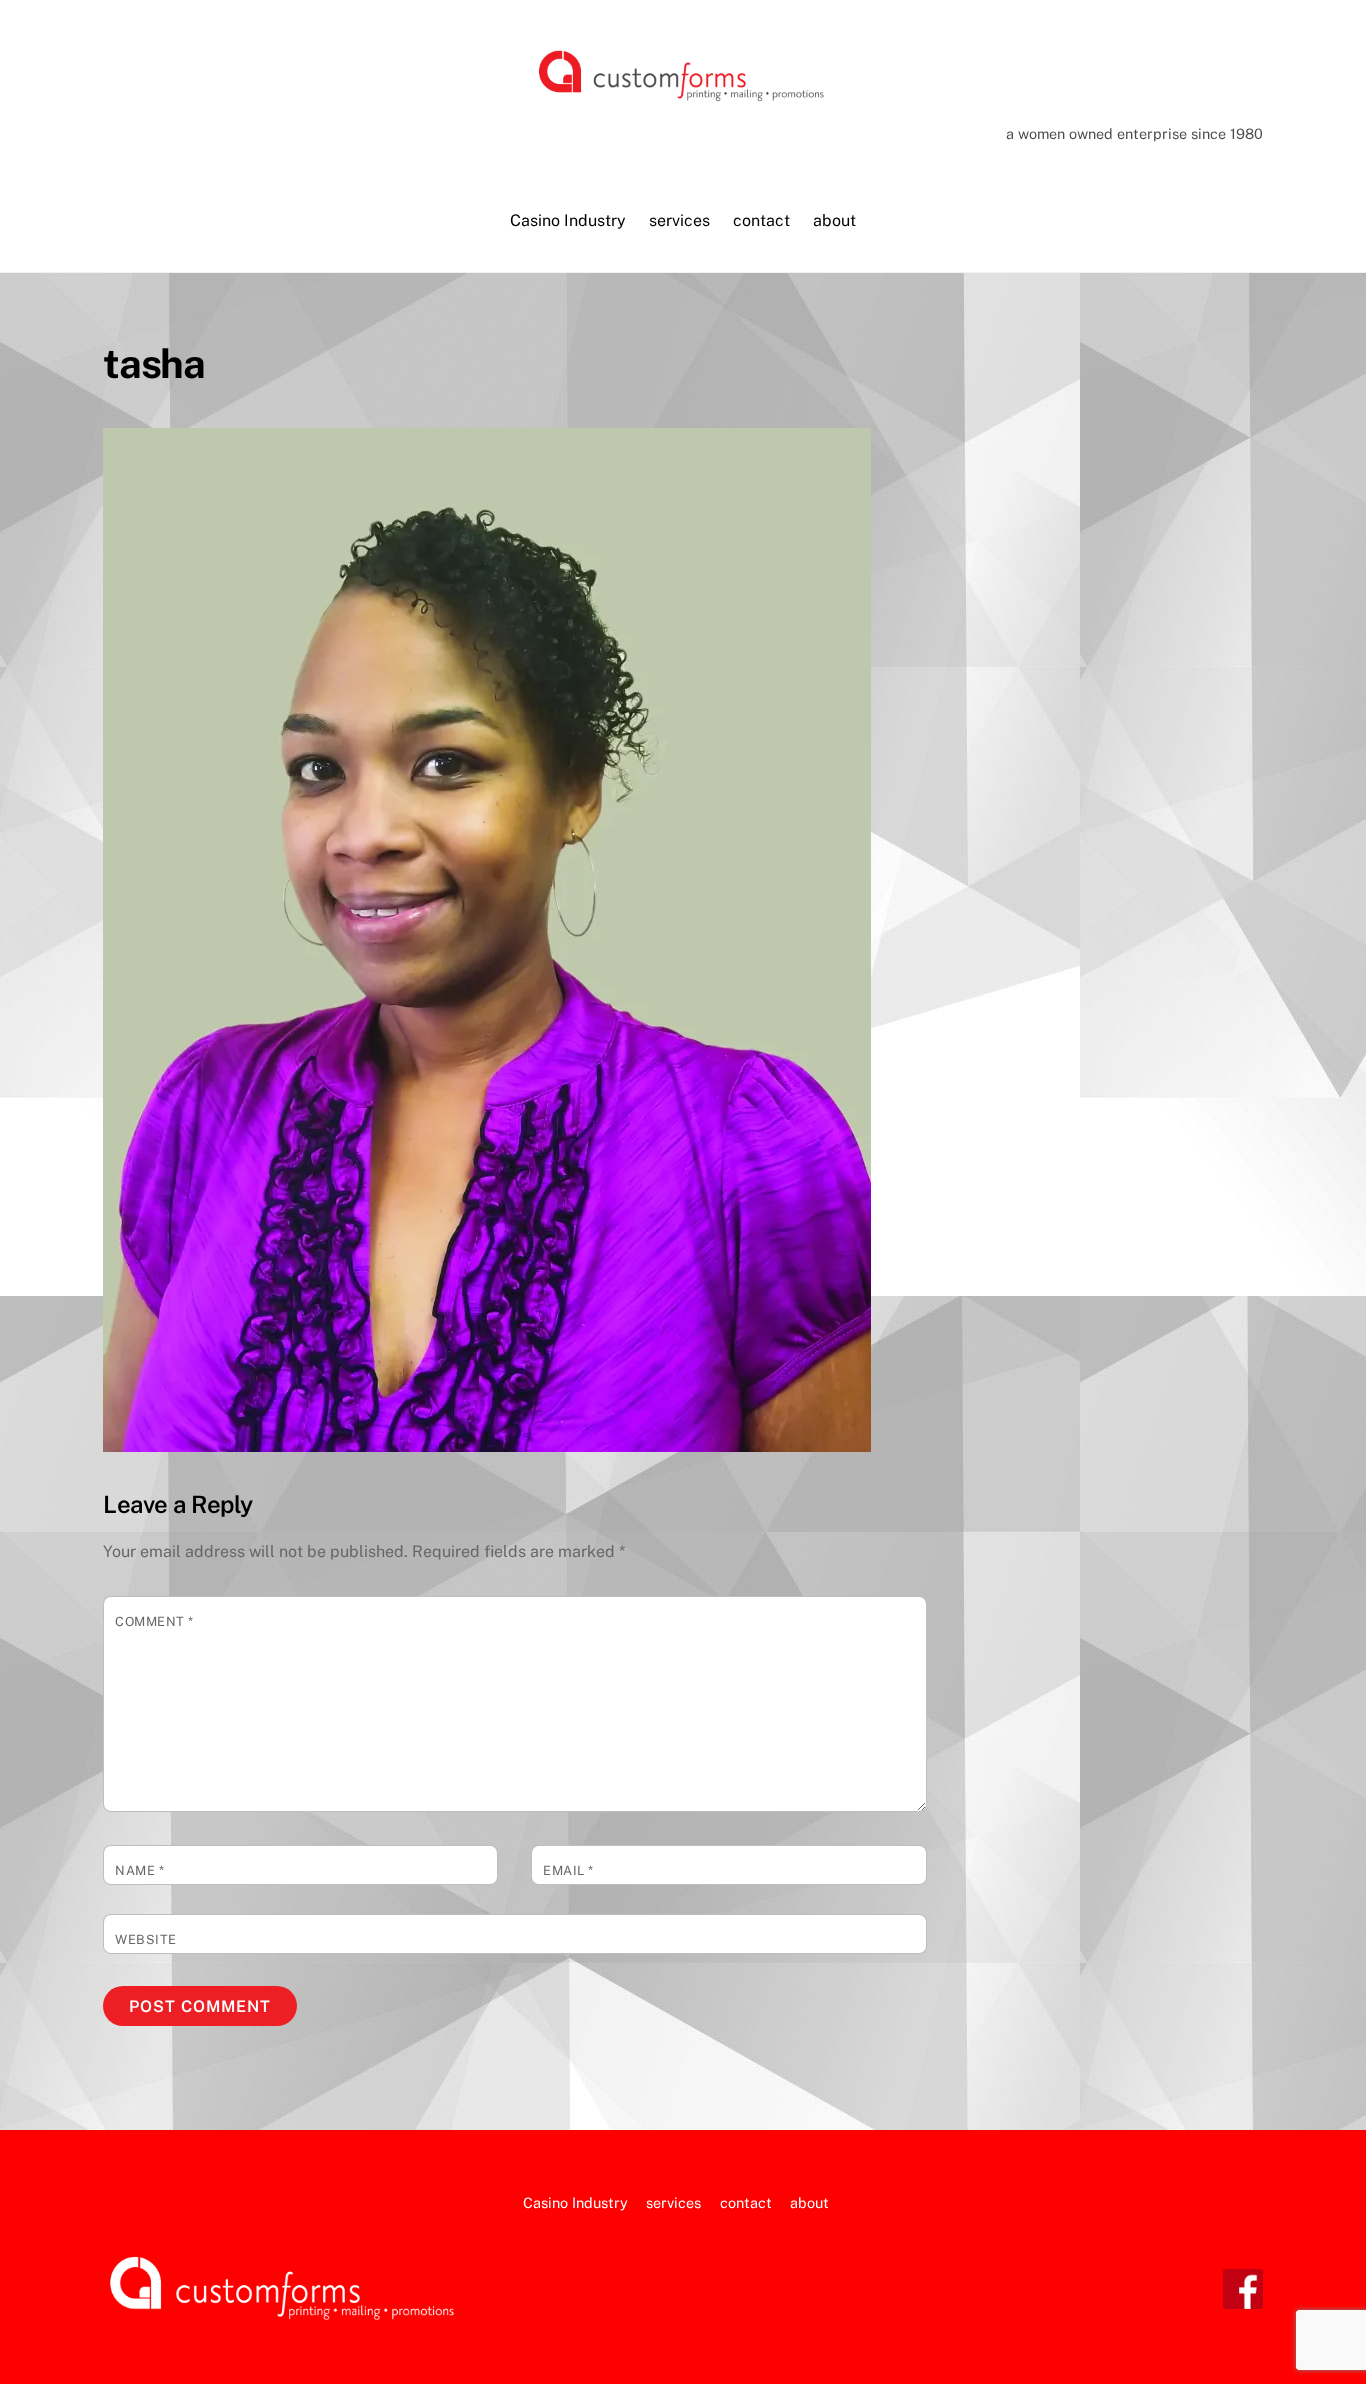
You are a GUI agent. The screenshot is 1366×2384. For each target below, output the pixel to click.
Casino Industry (568, 220)
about (834, 220)
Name (139, 1870)
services (679, 220)
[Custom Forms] (683, 96)
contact (761, 220)
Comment (154, 1621)
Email (568, 1870)
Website (146, 1939)
